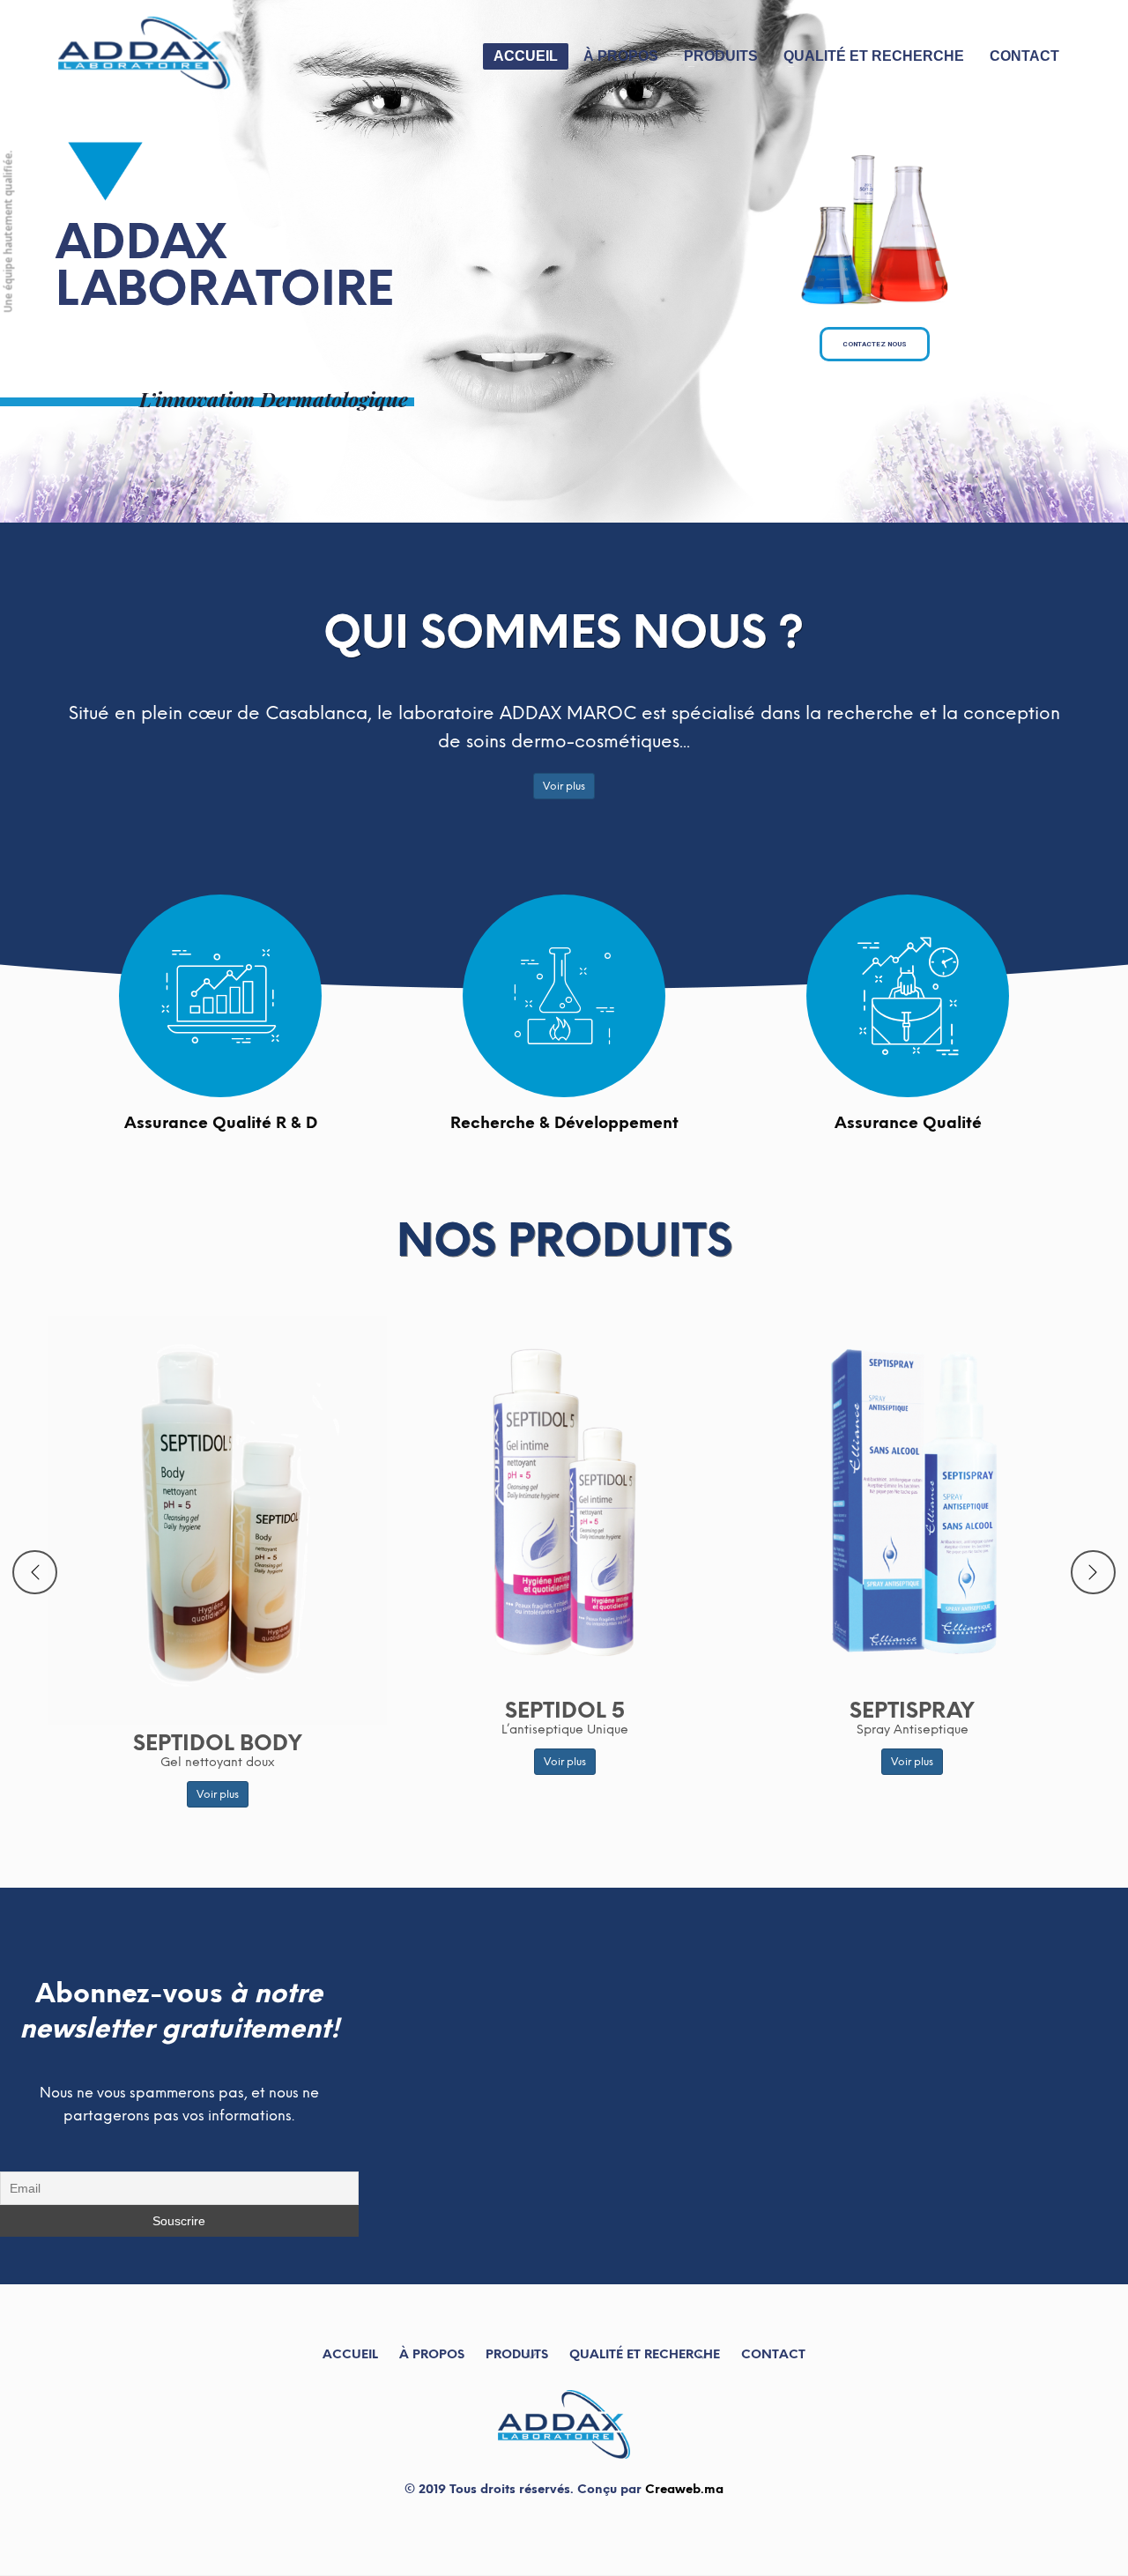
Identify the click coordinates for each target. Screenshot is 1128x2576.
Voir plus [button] (564, 786)
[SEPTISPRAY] (218, 1517)
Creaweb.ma (684, 2489)
